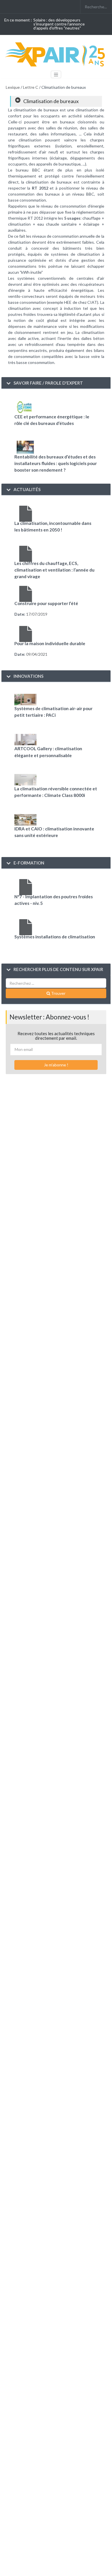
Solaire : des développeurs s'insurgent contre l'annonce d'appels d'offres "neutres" (59, 24)
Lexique (13, 87)
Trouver (58, 993)
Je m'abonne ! (56, 1065)
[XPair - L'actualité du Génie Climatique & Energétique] (56, 54)
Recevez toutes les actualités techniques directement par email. (56, 1036)
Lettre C (31, 87)
